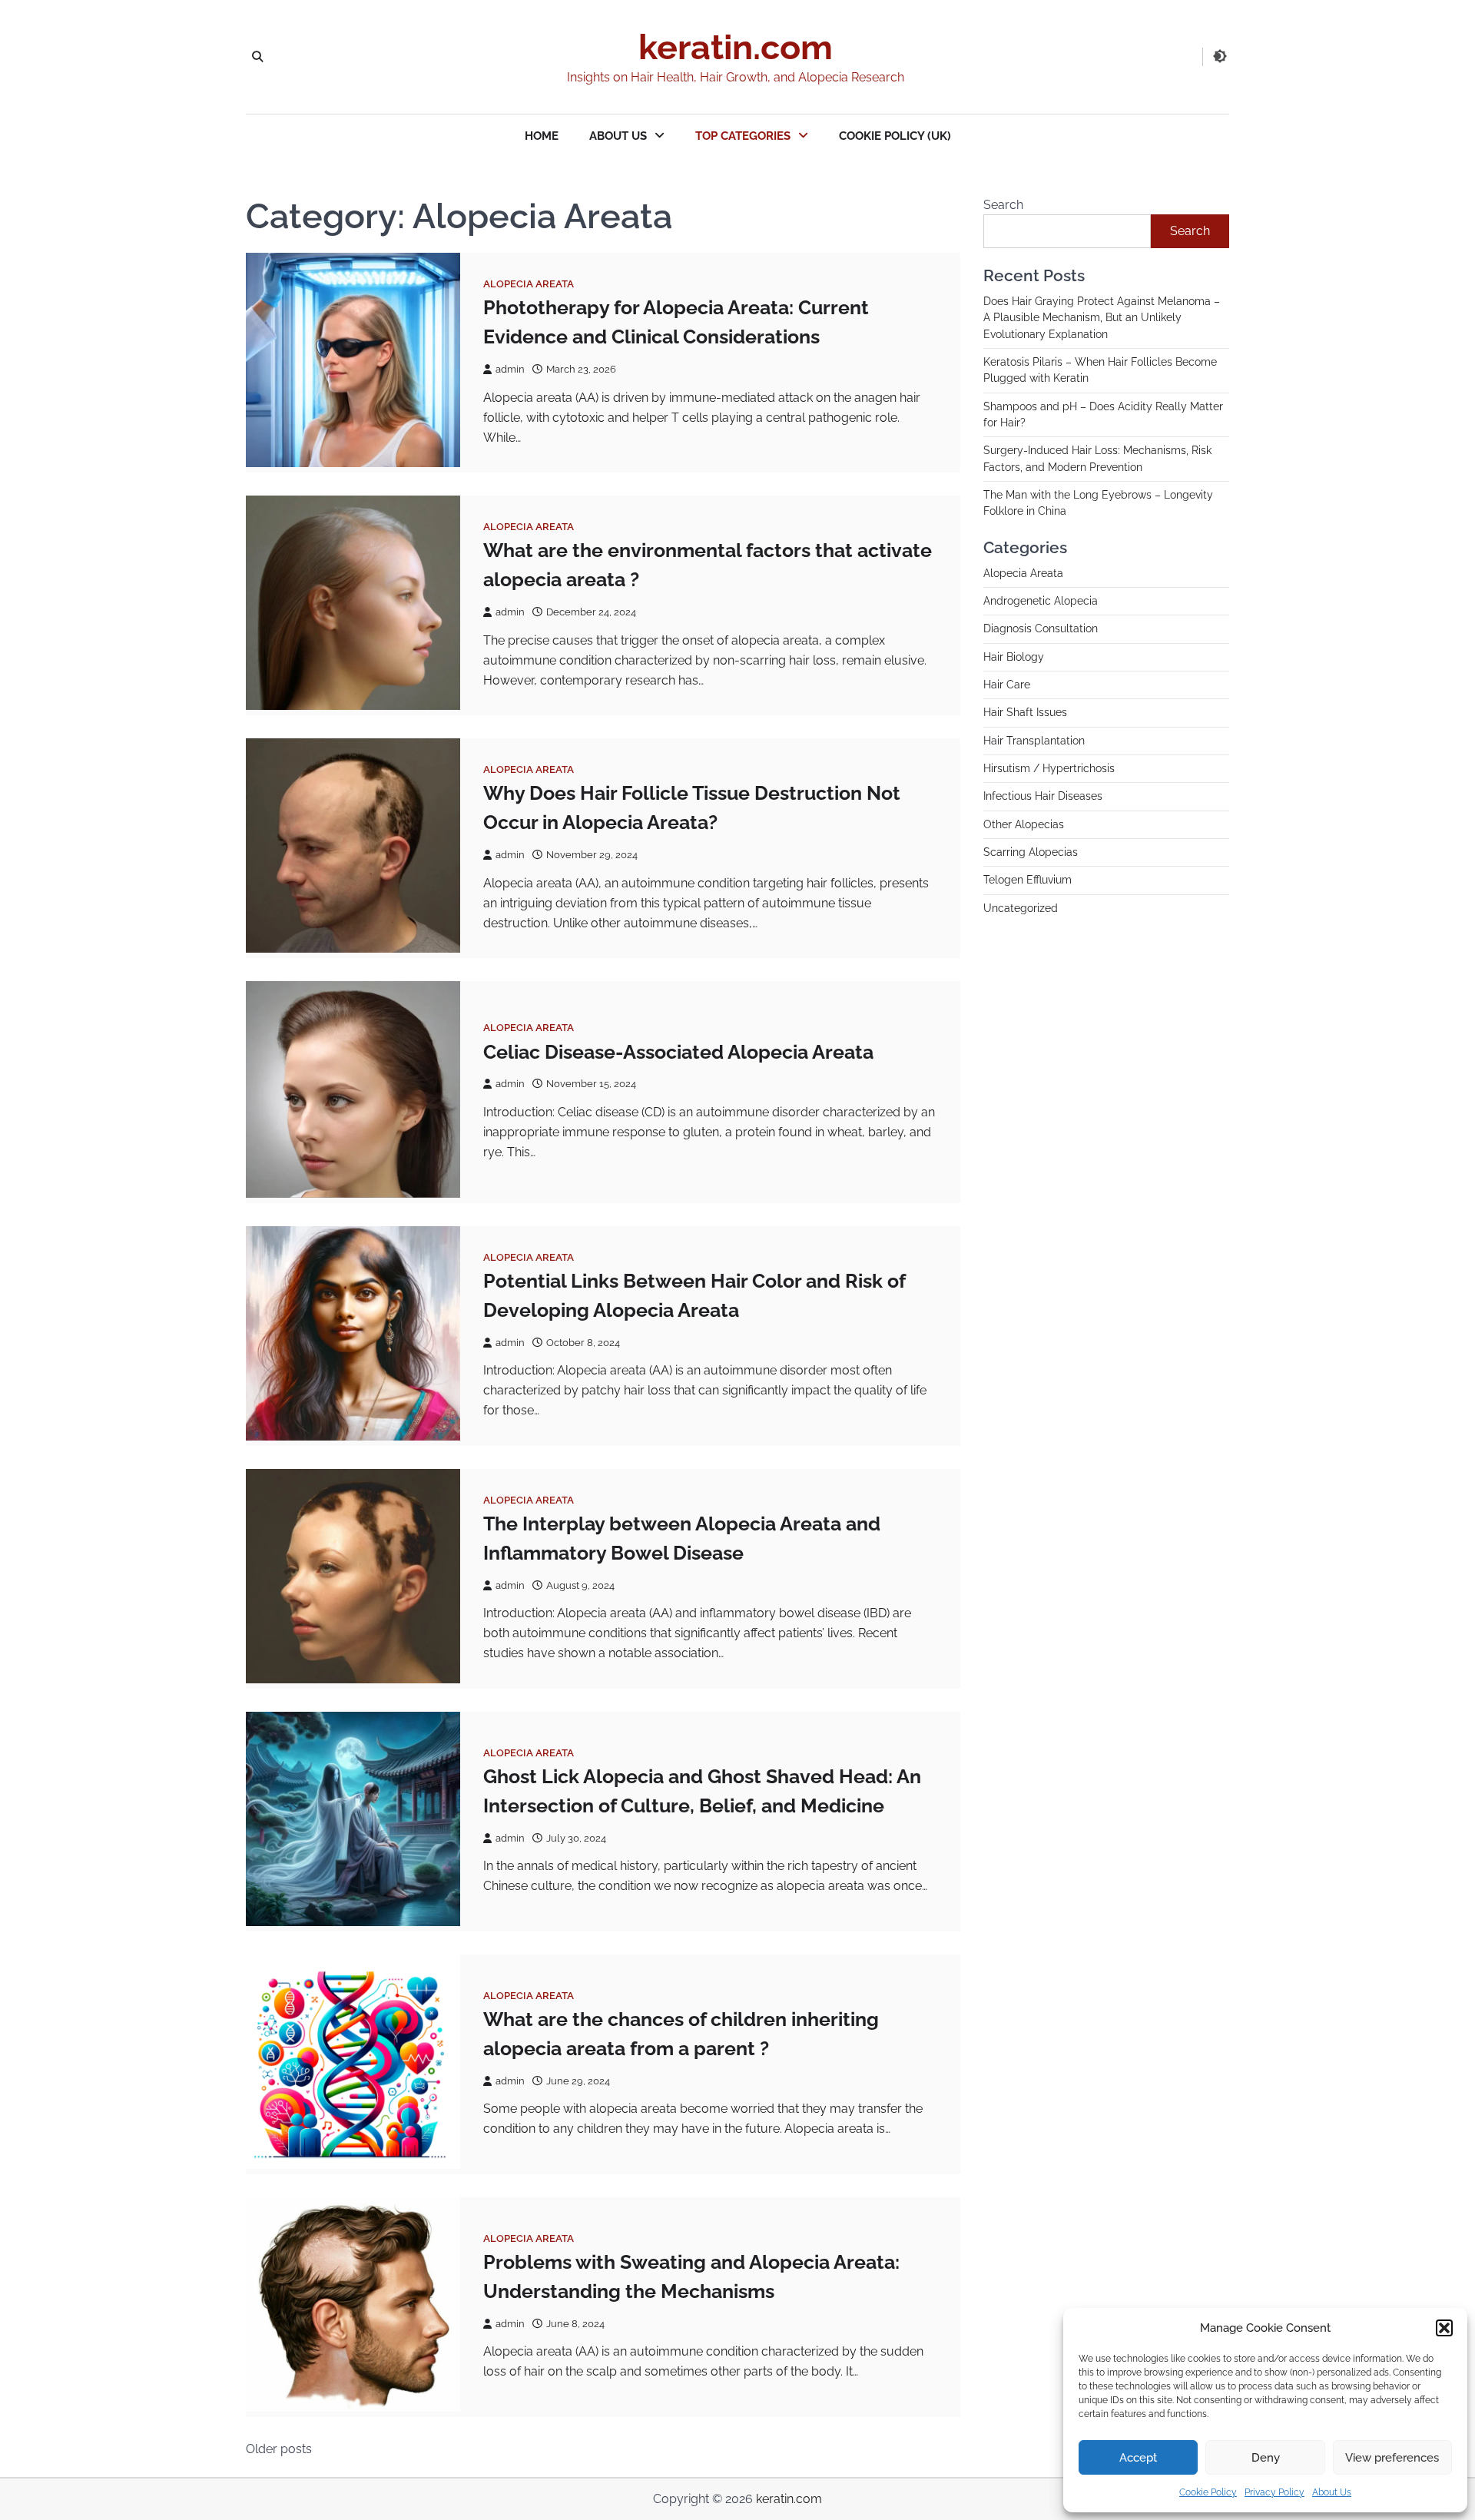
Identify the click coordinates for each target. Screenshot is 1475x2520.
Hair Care (1007, 685)
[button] (1444, 2328)
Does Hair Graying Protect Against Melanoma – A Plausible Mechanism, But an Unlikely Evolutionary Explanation (1102, 318)
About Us (1332, 2492)
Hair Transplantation (1034, 741)
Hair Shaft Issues (1025, 713)
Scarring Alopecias (1031, 853)
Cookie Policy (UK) (895, 136)
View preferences (1392, 2458)
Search (1003, 205)
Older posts (279, 2449)
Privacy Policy (1274, 2492)
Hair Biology (1014, 657)
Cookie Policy (1208, 2492)
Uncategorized (1021, 908)
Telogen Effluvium (1028, 880)
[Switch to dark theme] (1220, 56)
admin (510, 369)
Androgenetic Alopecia (1041, 601)
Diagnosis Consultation (1041, 629)
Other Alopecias (1024, 824)
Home (542, 136)
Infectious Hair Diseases (1043, 797)
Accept (1138, 2458)
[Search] (257, 57)
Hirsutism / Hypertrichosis (1049, 769)
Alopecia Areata (529, 284)
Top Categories (743, 136)
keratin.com (736, 47)
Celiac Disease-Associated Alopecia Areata (678, 1052)
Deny (1266, 2458)
